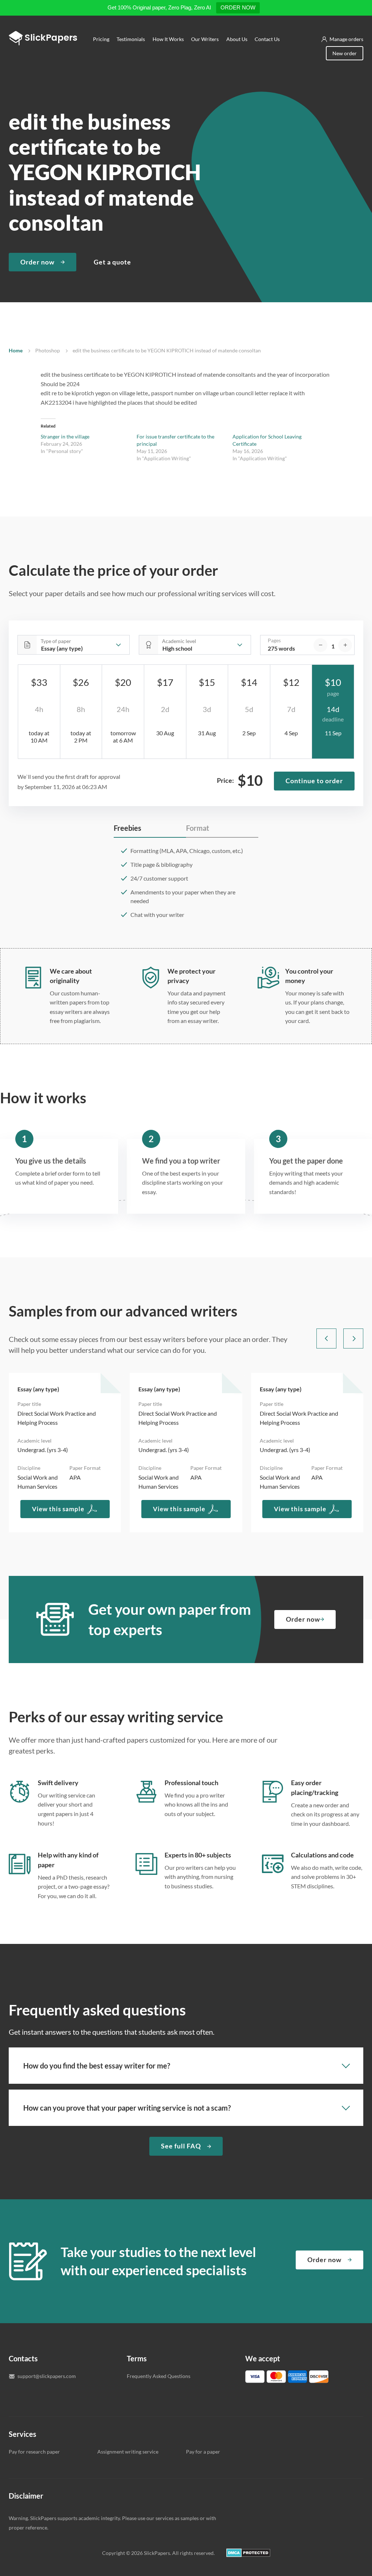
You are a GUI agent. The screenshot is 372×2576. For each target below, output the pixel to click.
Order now (37, 262)
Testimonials (131, 39)
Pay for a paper (203, 2452)
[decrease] (320, 645)
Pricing (101, 39)
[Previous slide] (326, 1338)
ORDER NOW (238, 7)
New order (345, 53)
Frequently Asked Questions (159, 2376)
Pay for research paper (34, 2452)
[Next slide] (353, 1338)
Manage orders (346, 39)
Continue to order (314, 781)
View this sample (58, 1509)
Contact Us (267, 39)
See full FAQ (181, 2146)
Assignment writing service (128, 2452)
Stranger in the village (65, 436)
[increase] (345, 645)
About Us (237, 39)
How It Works (168, 39)
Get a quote (112, 262)
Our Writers (205, 39)
